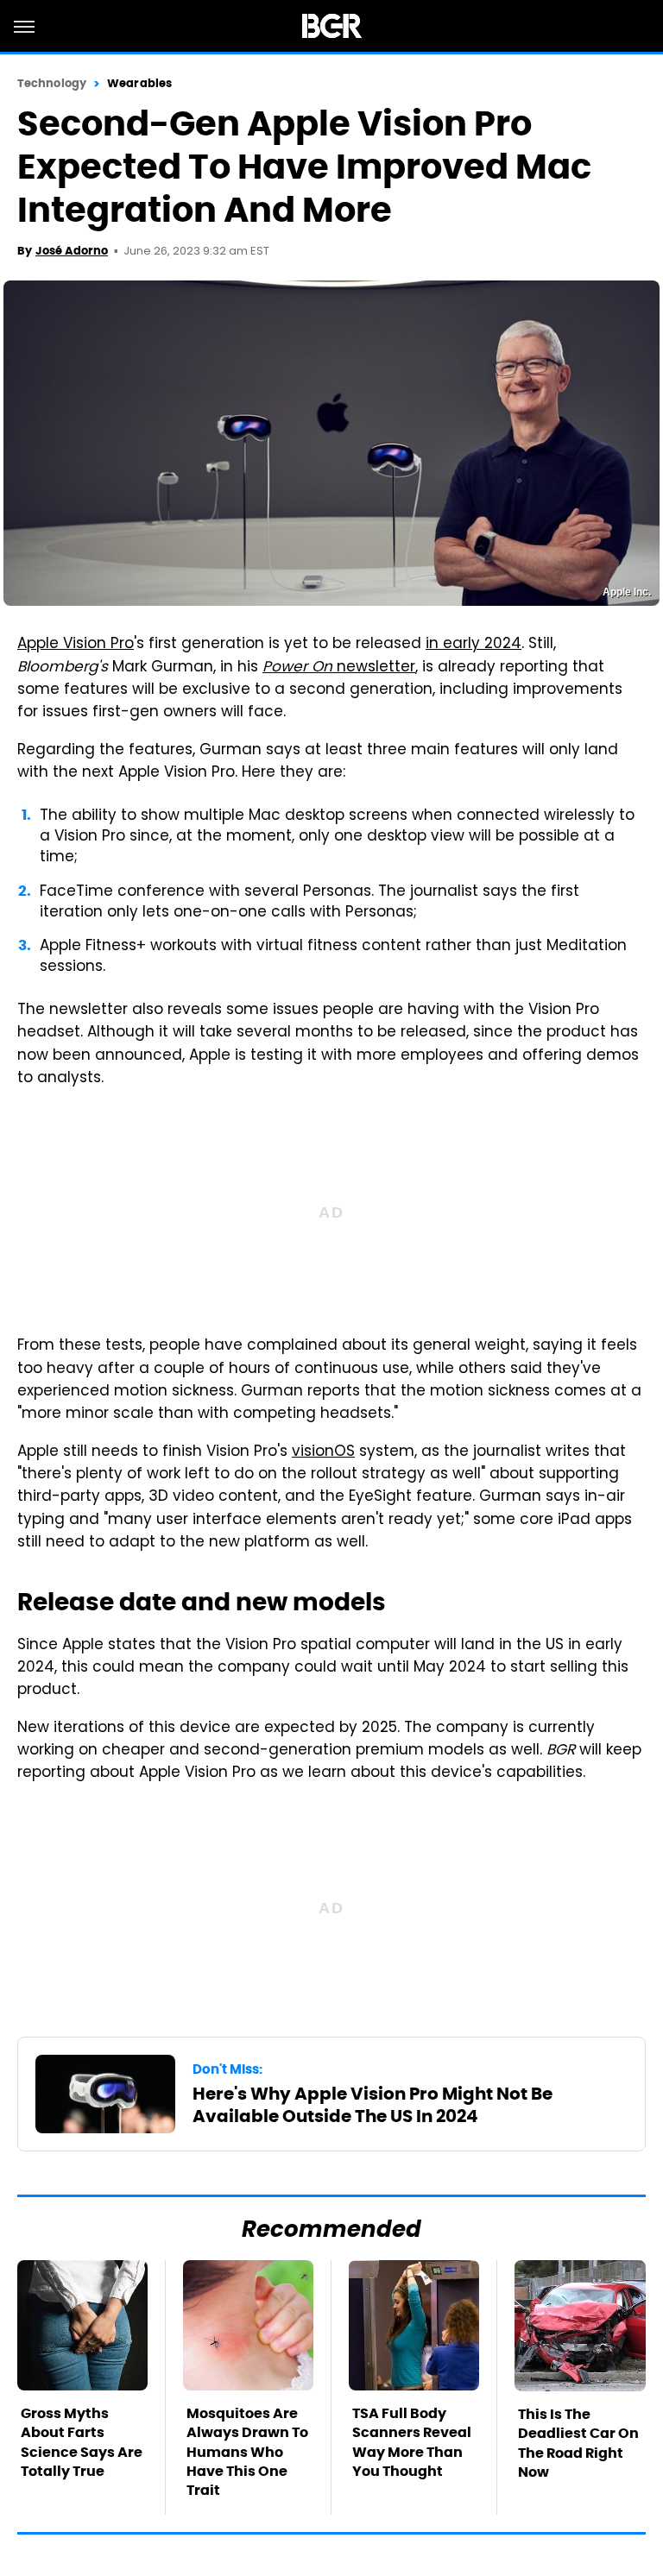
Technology (52, 83)
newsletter (339, 668)
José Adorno (72, 251)
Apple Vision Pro (76, 645)
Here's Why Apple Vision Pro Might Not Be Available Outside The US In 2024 (373, 2105)
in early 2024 (474, 645)
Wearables (139, 83)
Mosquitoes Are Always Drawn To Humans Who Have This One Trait (247, 2452)
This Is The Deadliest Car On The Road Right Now (578, 2443)
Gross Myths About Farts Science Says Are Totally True (82, 2442)
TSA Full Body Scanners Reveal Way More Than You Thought (412, 2442)
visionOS (323, 1452)
